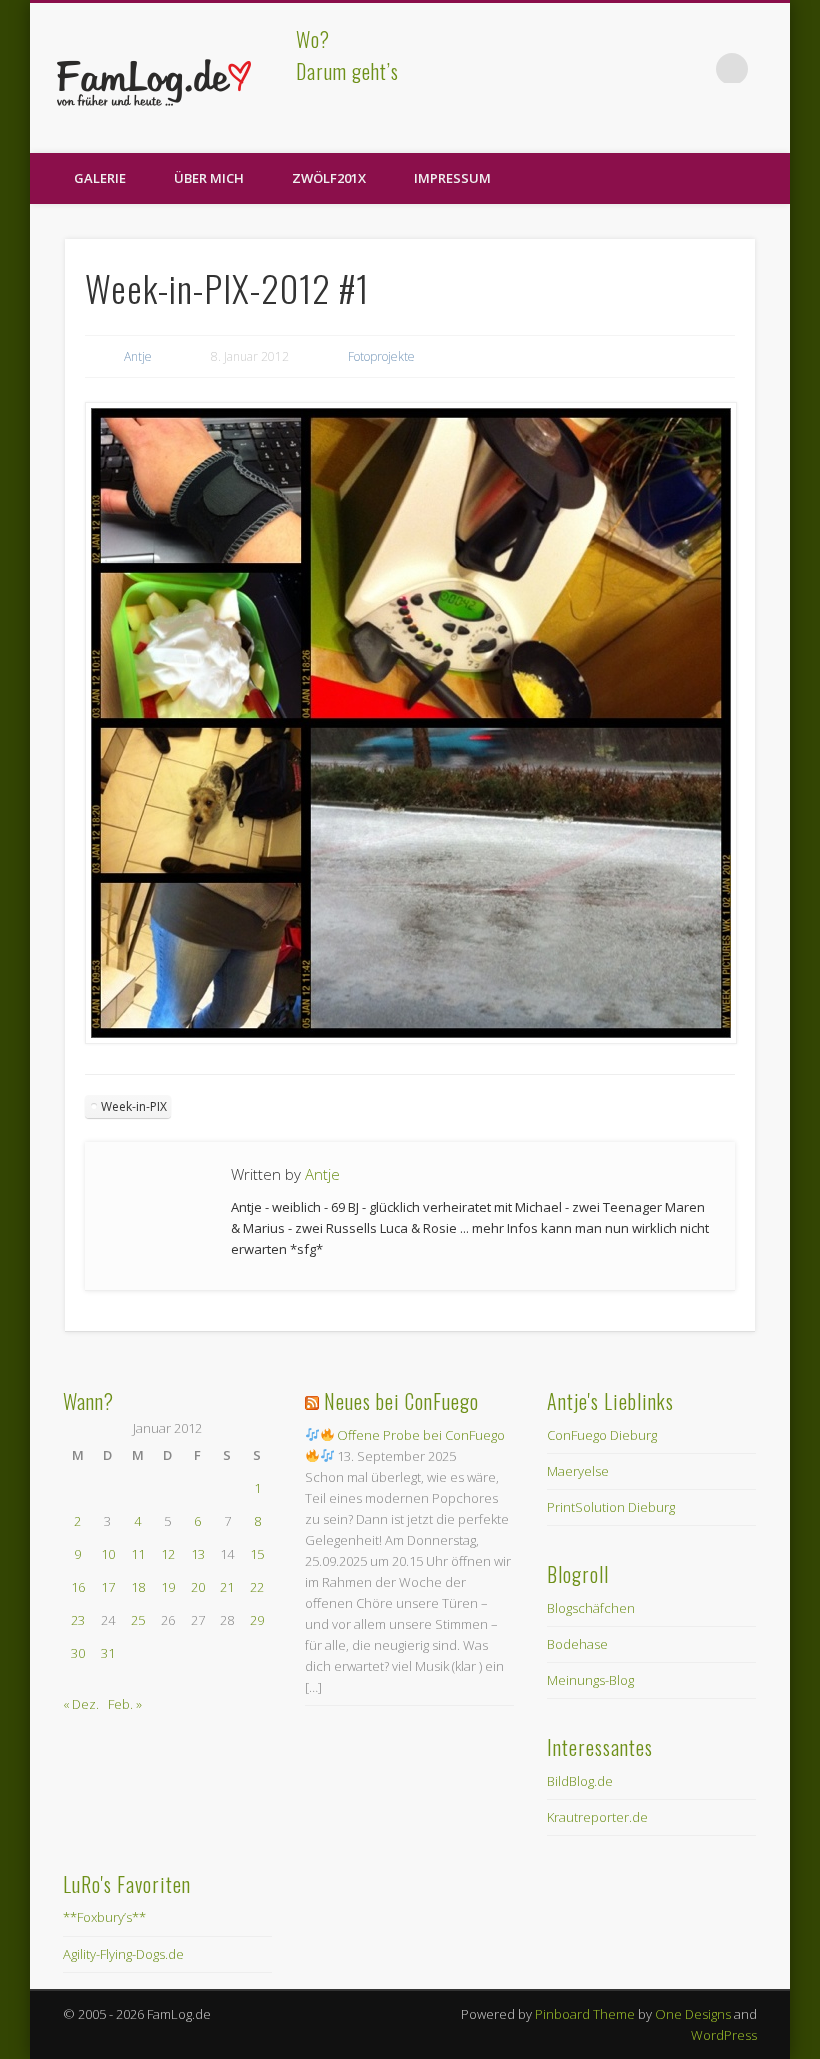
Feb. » (125, 1704)
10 (108, 1554)
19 (168, 1587)
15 (257, 1554)
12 (168, 1554)
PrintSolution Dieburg (611, 1507)
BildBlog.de (580, 1781)
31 (108, 1653)
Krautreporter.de (597, 1817)
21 (227, 1587)
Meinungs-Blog (590, 1680)
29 (257, 1620)
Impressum (452, 178)
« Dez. (81, 1704)
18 (138, 1587)
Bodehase (577, 1644)
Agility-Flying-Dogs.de (123, 1954)
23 (78, 1620)
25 (138, 1620)
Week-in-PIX (134, 1106)
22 (257, 1587)
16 (78, 1587)
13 (198, 1554)
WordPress (724, 2035)
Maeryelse (578, 1471)
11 (138, 1554)
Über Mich (209, 178)
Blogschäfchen (591, 1608)
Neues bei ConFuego (401, 1401)
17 (108, 1587)
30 (78, 1653)
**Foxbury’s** (104, 1917)
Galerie (100, 178)
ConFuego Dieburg (602, 1435)
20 (198, 1587)
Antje (138, 356)
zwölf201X (329, 178)
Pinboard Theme (585, 2014)
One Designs (693, 2014)
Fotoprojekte (381, 356)
